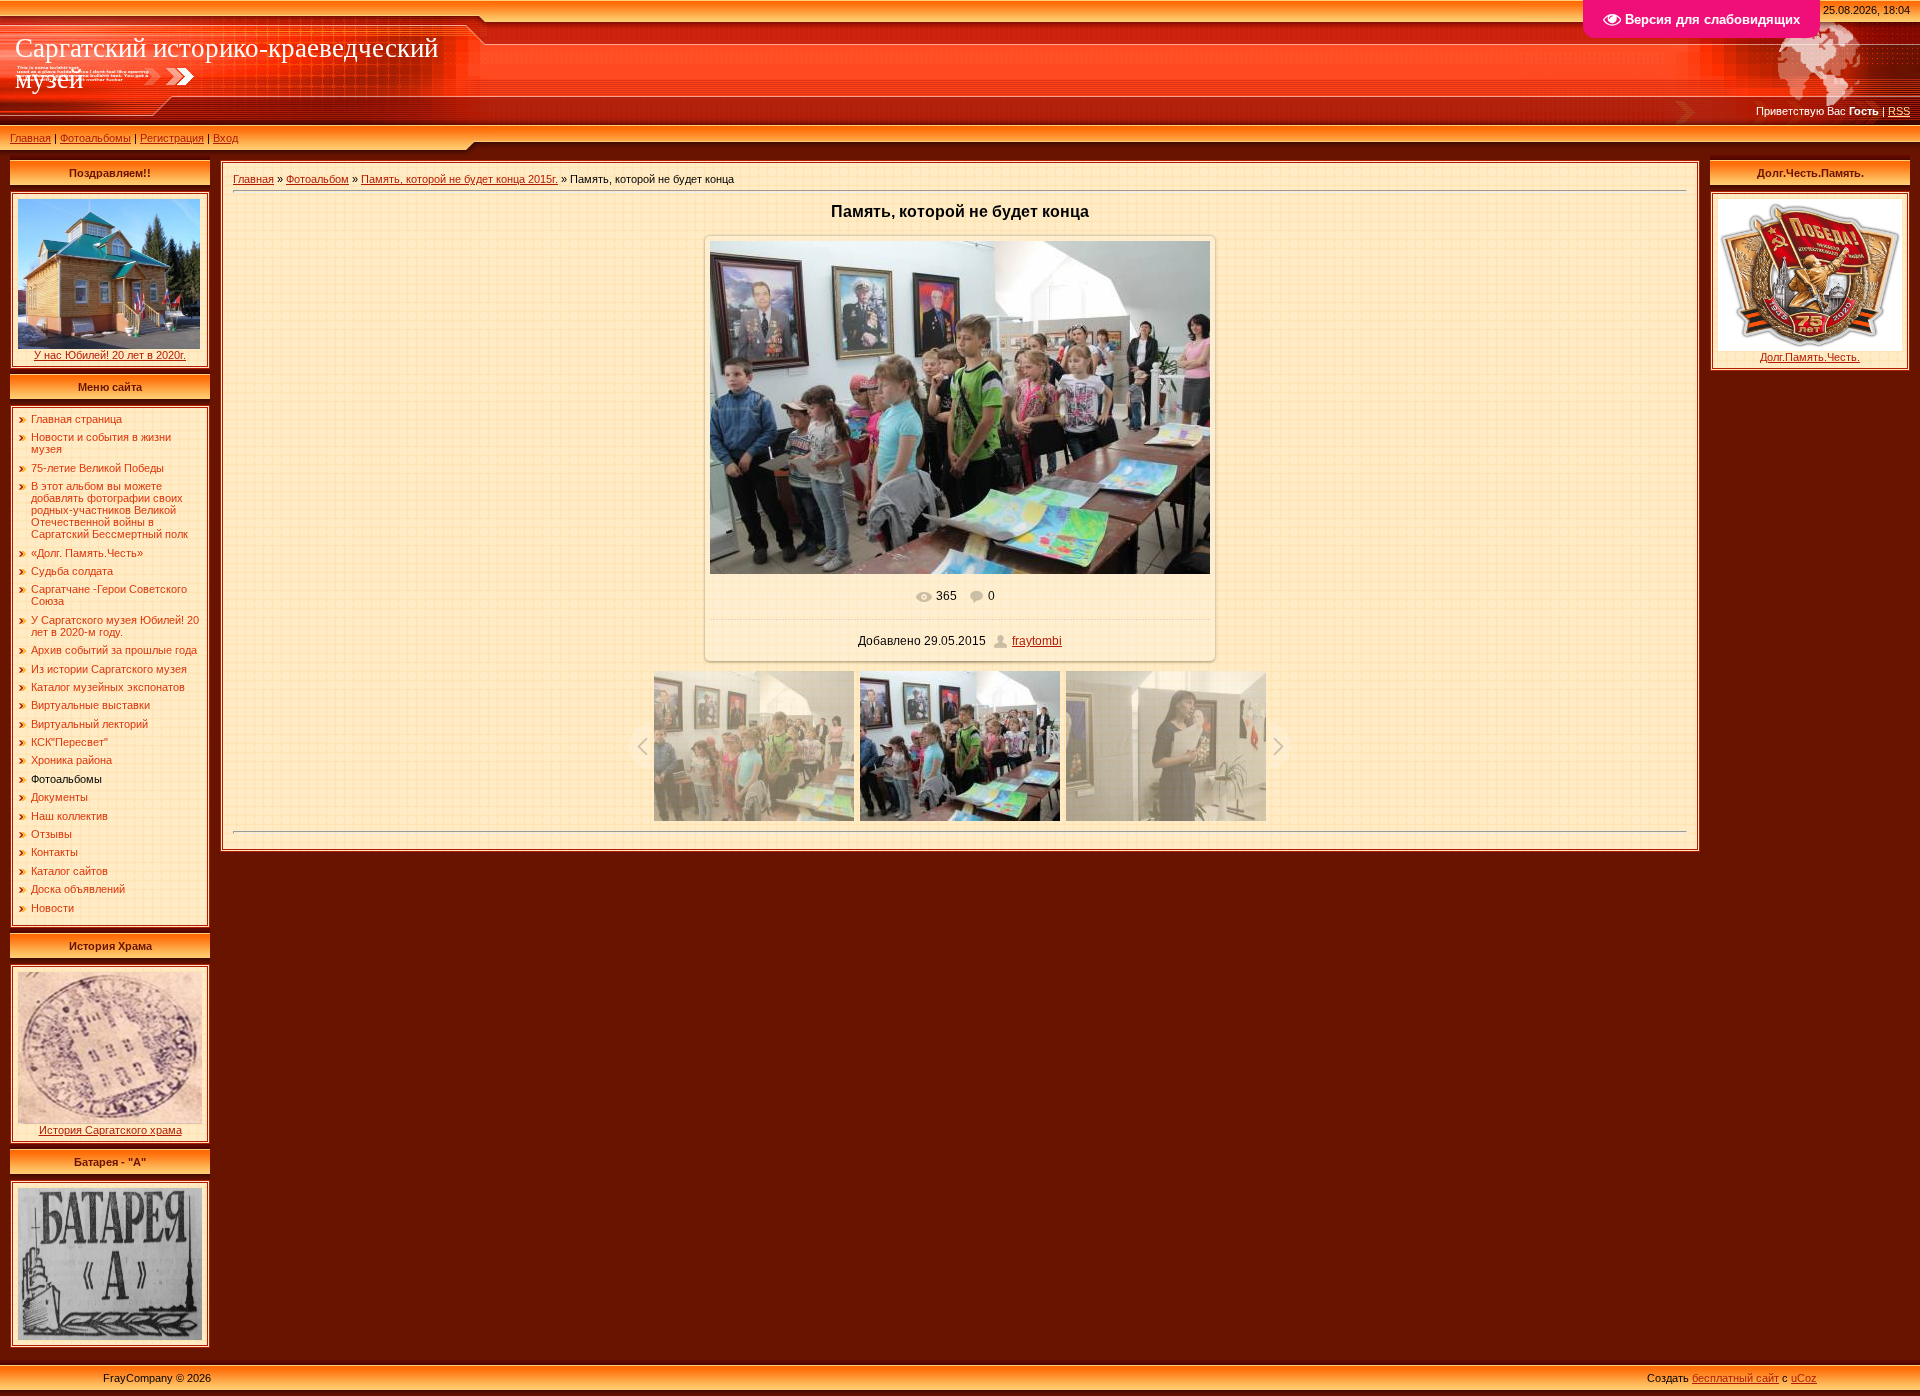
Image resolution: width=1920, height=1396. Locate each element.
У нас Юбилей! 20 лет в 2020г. (110, 355)
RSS (1899, 111)
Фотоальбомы (95, 138)
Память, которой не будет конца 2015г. (459, 179)
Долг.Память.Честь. (1810, 357)
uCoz (1804, 1378)
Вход (225, 138)
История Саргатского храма (110, 1130)
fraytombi (1037, 641)
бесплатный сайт (1735, 1378)
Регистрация (172, 138)
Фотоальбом (317, 179)
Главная (30, 138)
